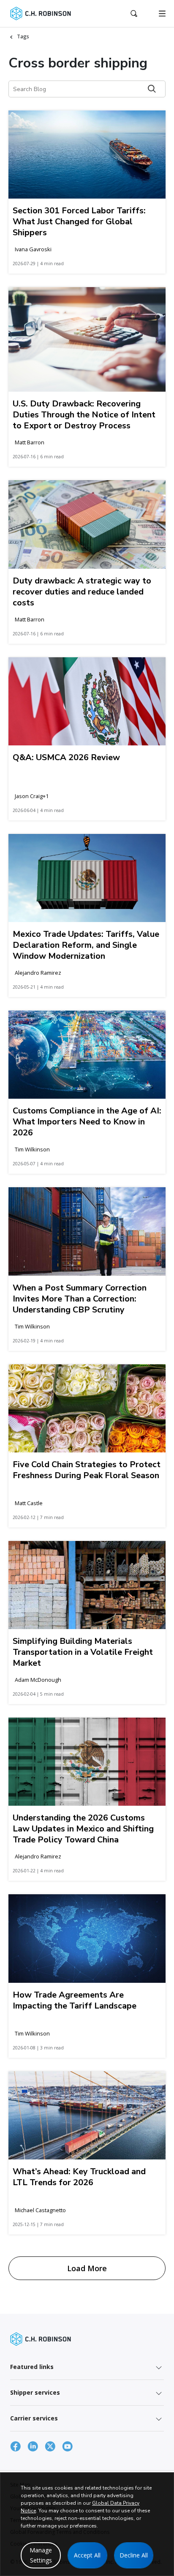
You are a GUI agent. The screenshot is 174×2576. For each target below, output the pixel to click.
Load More (87, 2268)
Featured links (32, 2367)
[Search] (152, 89)
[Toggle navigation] (162, 13)
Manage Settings (41, 2555)
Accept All (87, 2555)
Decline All (134, 2555)
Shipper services (35, 2392)
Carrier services (34, 2418)
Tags (23, 36)
